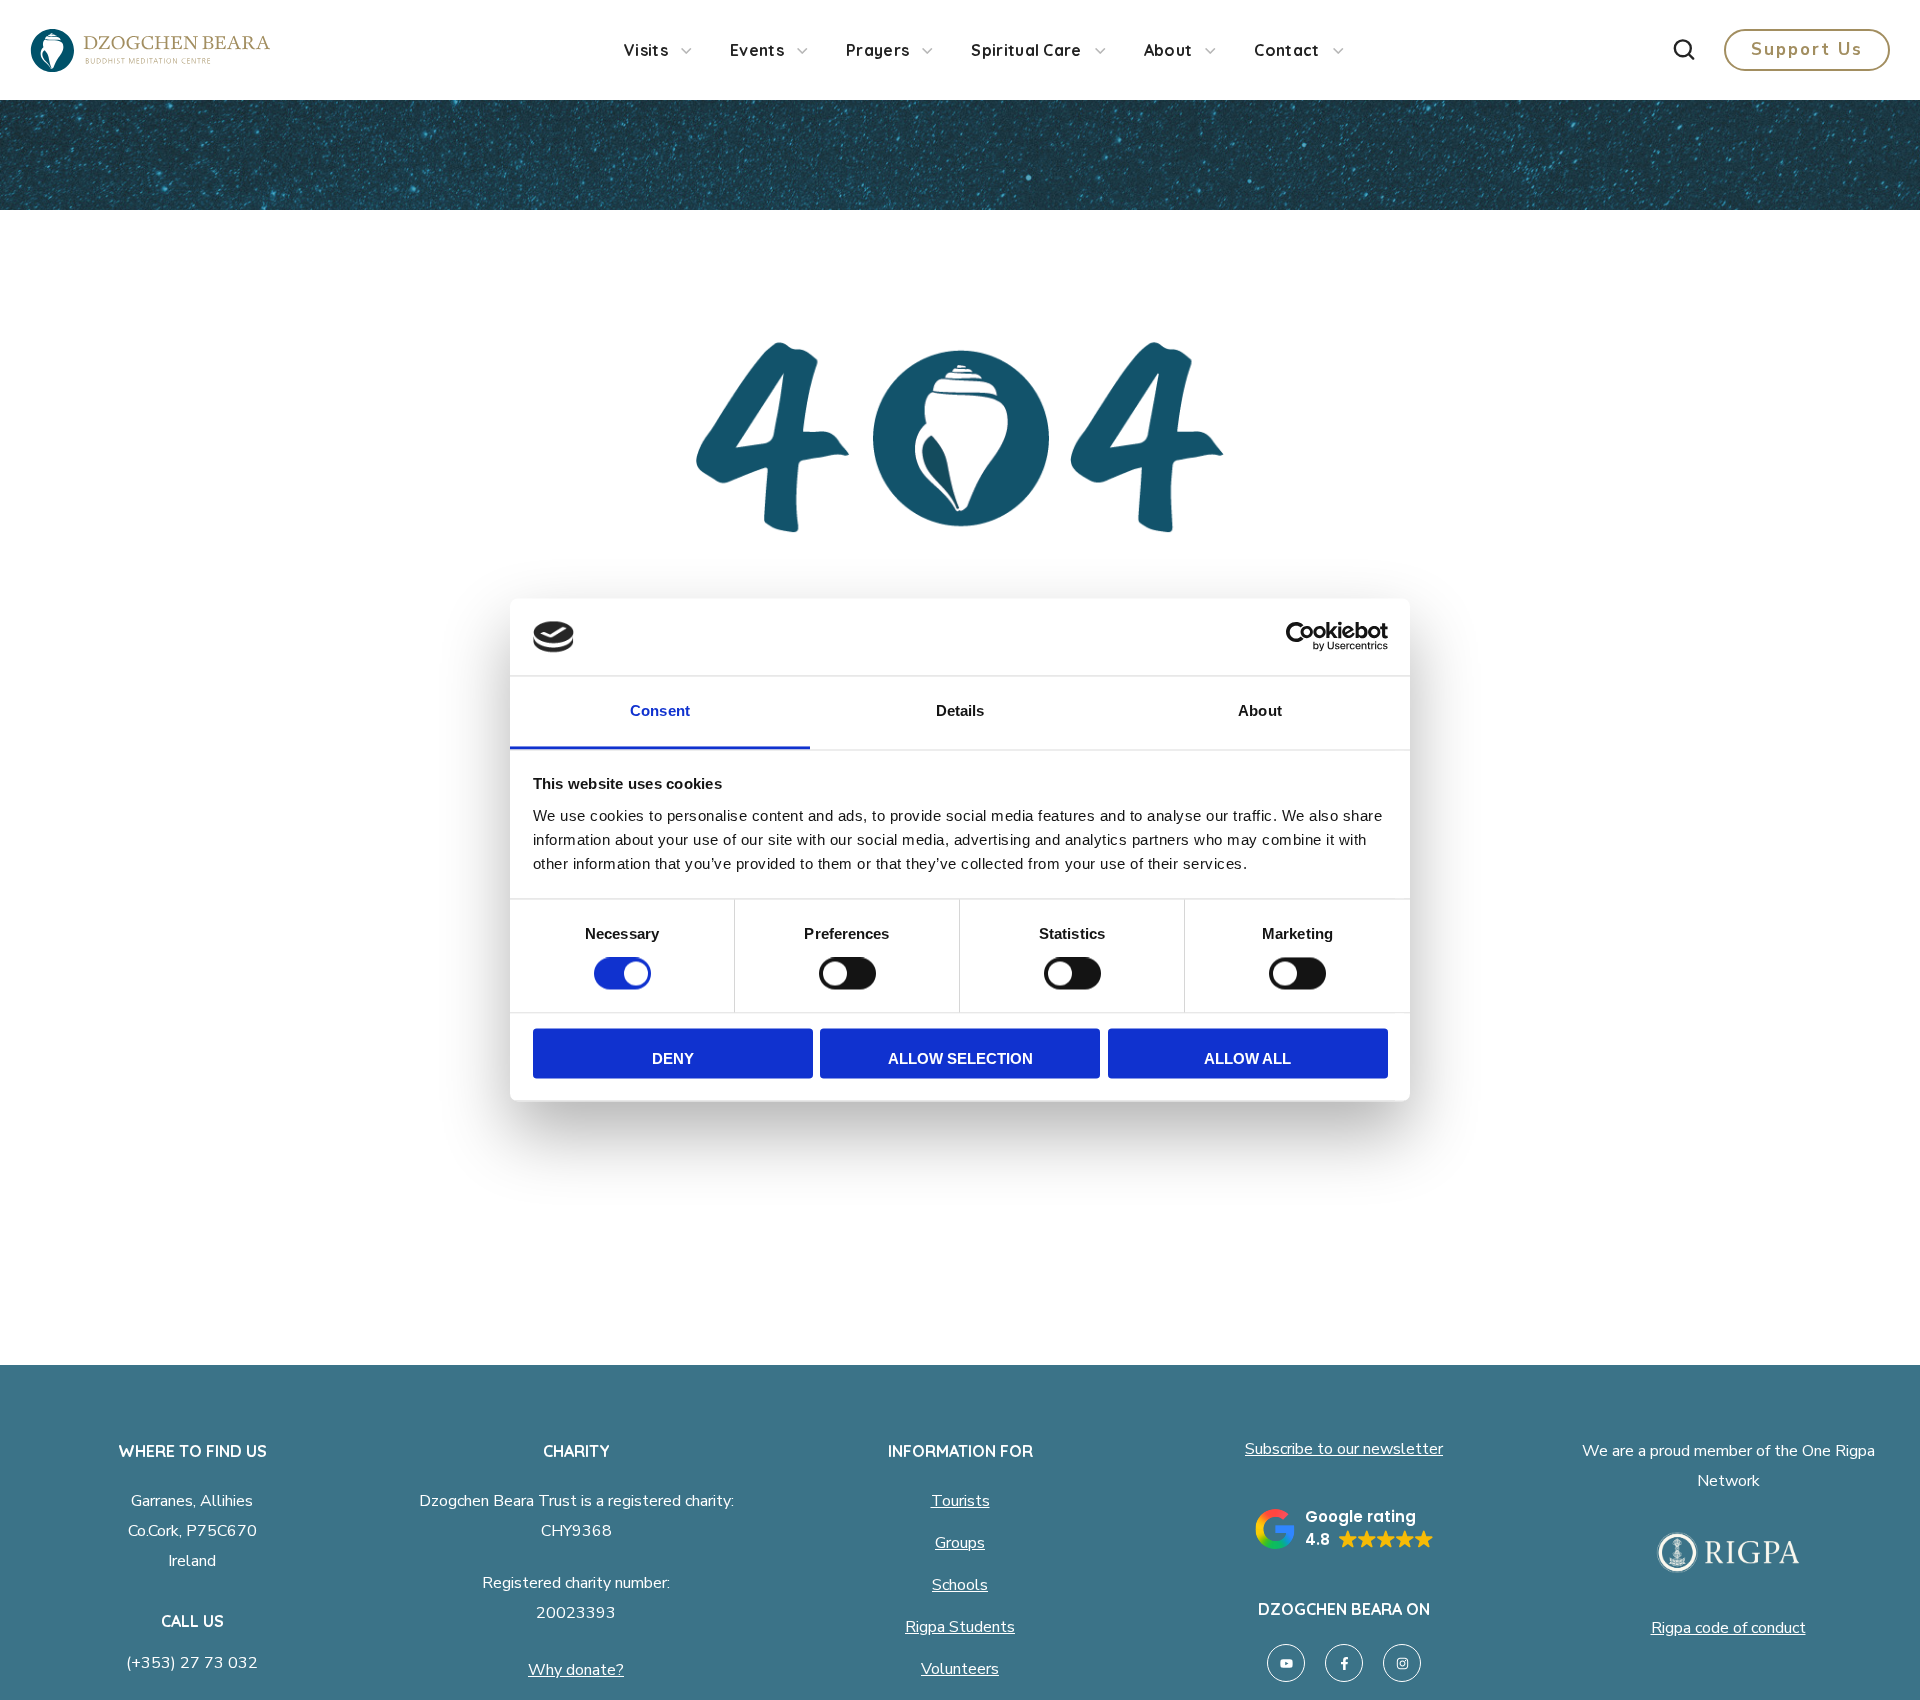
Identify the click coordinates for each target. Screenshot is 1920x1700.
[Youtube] (1286, 1663)
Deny (673, 1058)
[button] (1684, 50)
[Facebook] (1344, 1663)
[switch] (847, 974)
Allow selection (960, 1058)
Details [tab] (960, 710)
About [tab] (1260, 710)
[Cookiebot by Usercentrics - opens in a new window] (1300, 637)
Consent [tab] (660, 710)
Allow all (1247, 1058)
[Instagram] (1402, 1663)
